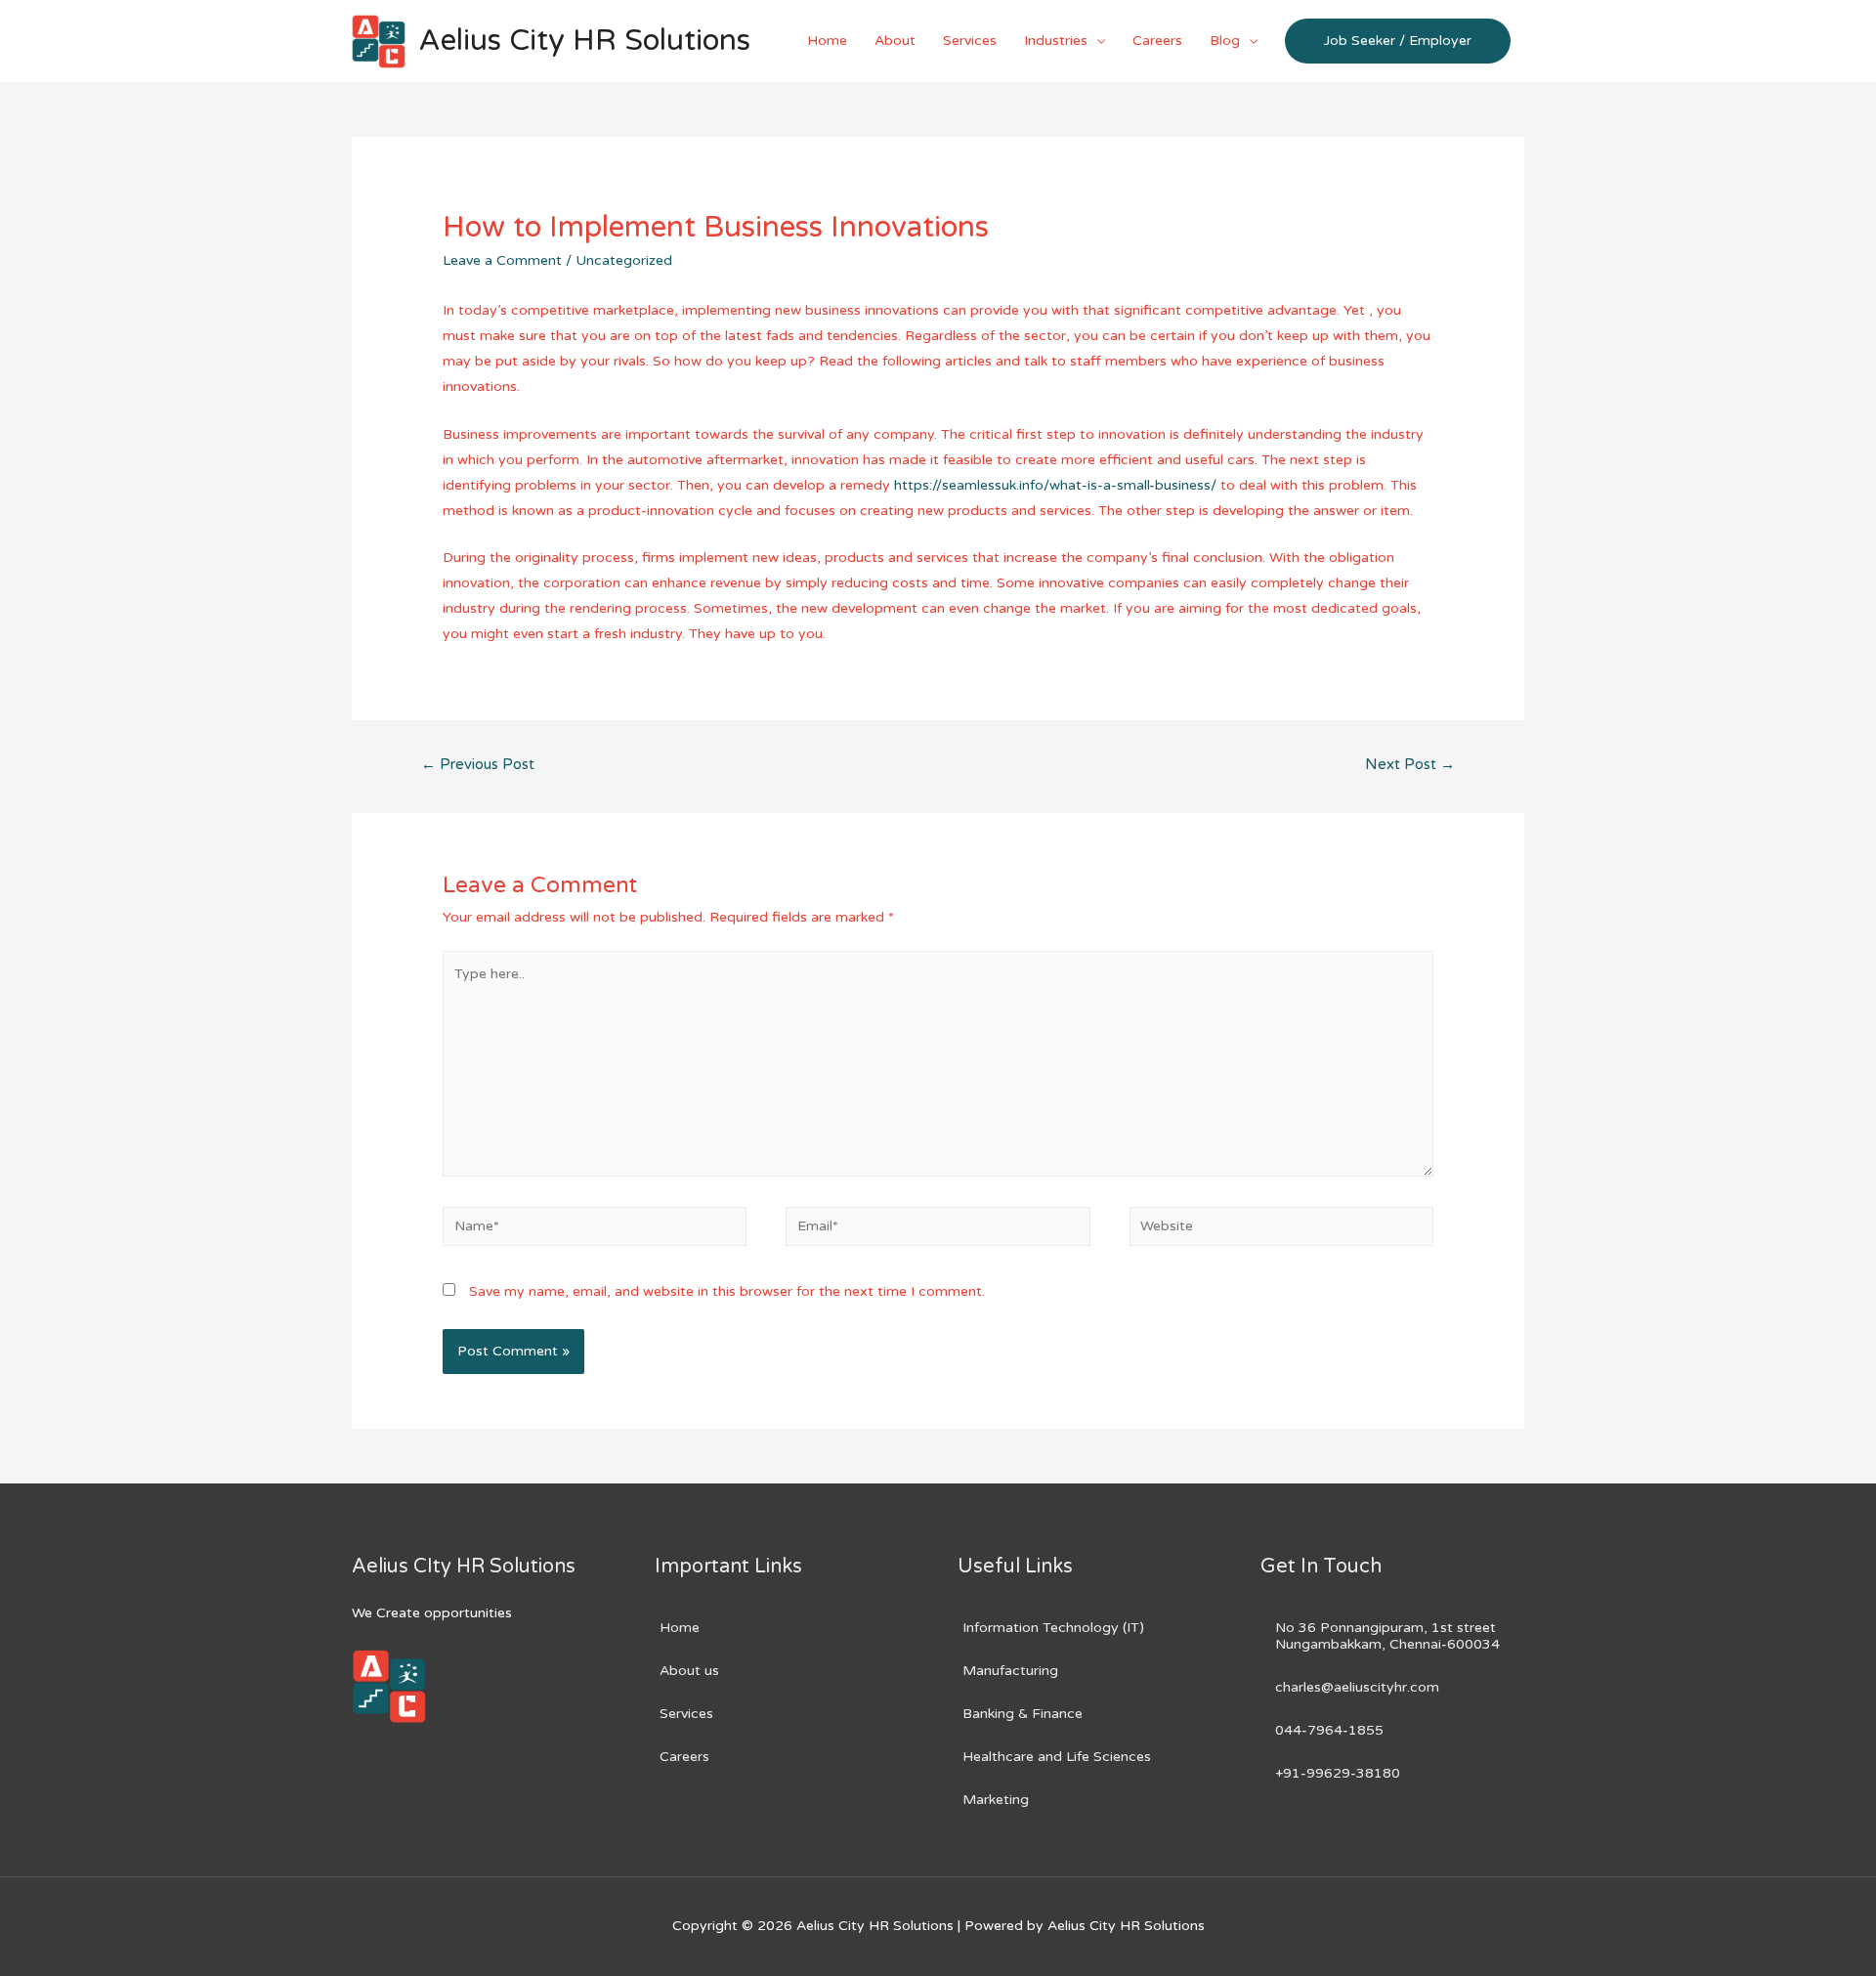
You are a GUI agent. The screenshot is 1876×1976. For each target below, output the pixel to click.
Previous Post (478, 764)
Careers (1157, 41)
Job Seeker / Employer (1398, 41)
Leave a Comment (502, 260)
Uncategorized (624, 260)
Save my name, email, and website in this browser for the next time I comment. (727, 1291)
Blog (1225, 41)
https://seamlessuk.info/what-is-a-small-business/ (1055, 485)
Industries (1056, 41)
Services (970, 41)
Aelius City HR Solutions (585, 41)
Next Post (1410, 764)
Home (827, 41)
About (895, 41)
